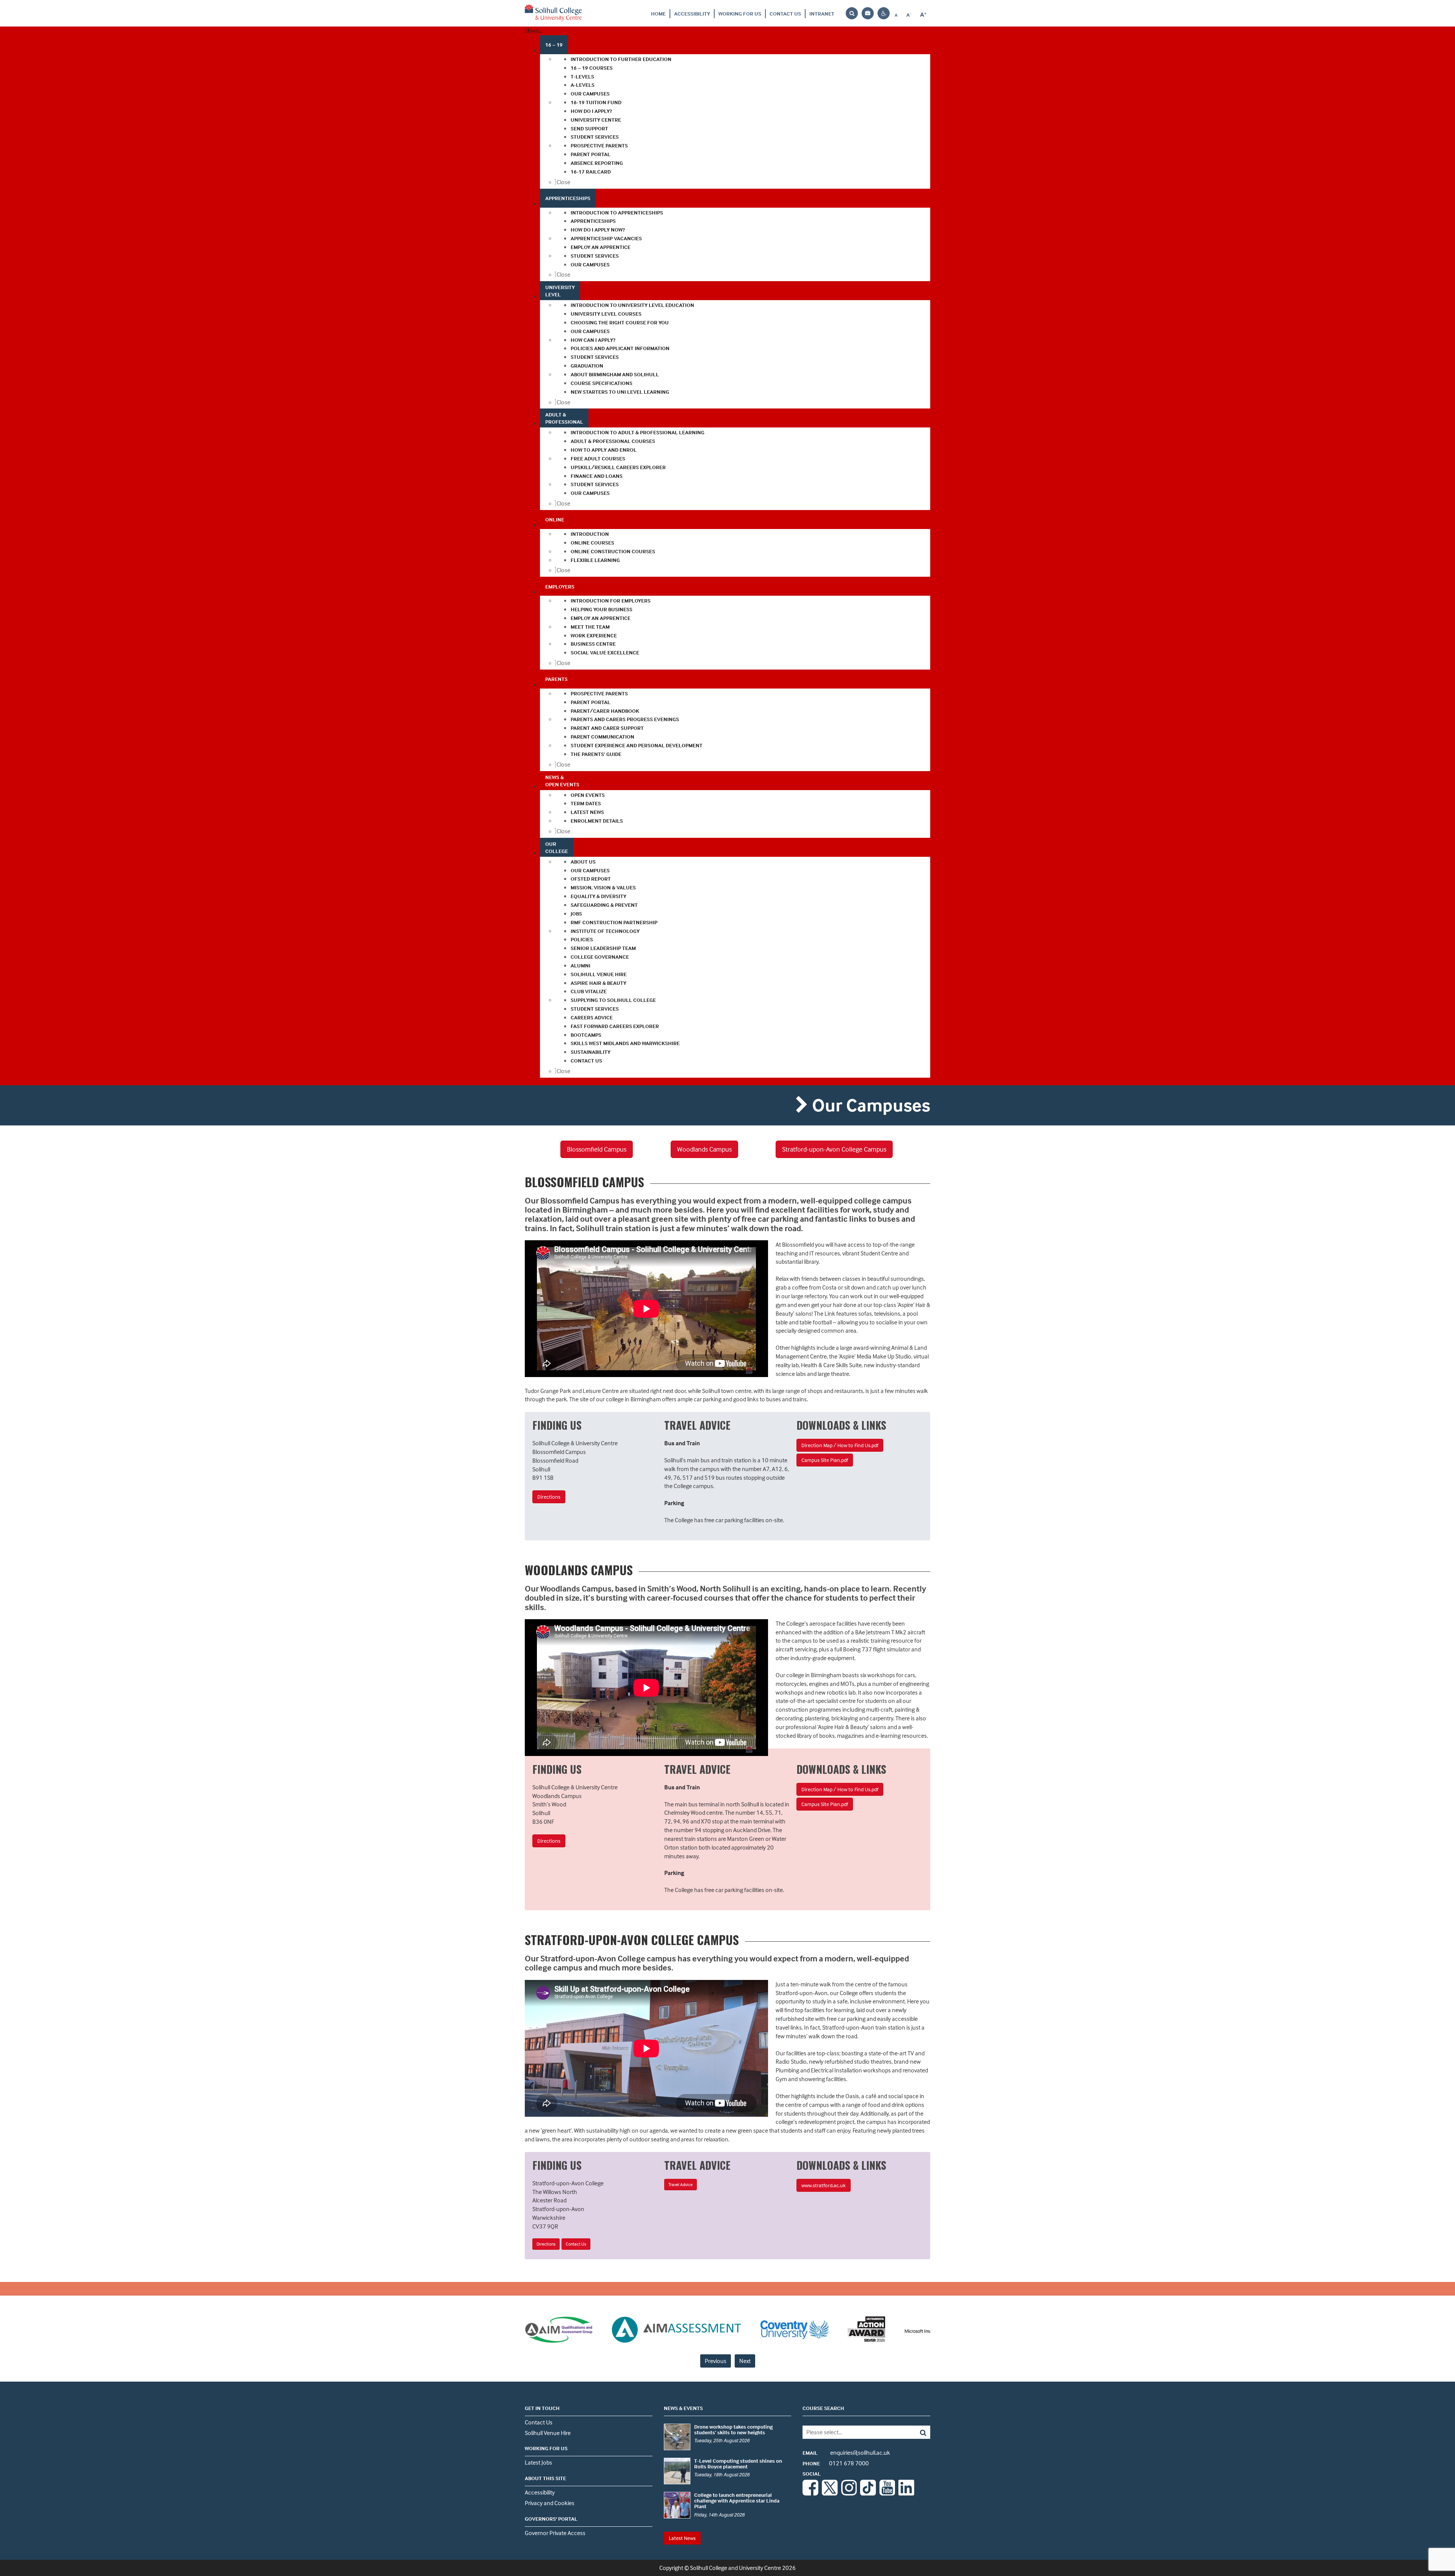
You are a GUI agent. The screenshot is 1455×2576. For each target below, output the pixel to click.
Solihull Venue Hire (548, 2433)
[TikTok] (868, 2493)
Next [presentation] (745, 2361)
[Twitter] (830, 2493)
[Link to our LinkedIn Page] (906, 2493)
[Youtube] (887, 2493)
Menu (535, 31)
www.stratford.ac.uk (824, 2185)
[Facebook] (810, 2493)
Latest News (682, 2538)
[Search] (918, 2432)
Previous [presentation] (716, 2361)
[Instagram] (849, 2493)
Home (658, 13)
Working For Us (740, 13)
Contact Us (785, 13)
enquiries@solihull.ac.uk (846, 2452)
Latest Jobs (538, 2462)
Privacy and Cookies (550, 2503)
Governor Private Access (555, 2533)
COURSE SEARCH (823, 2408)
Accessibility (692, 13)
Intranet (822, 13)
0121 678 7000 (836, 2463)
